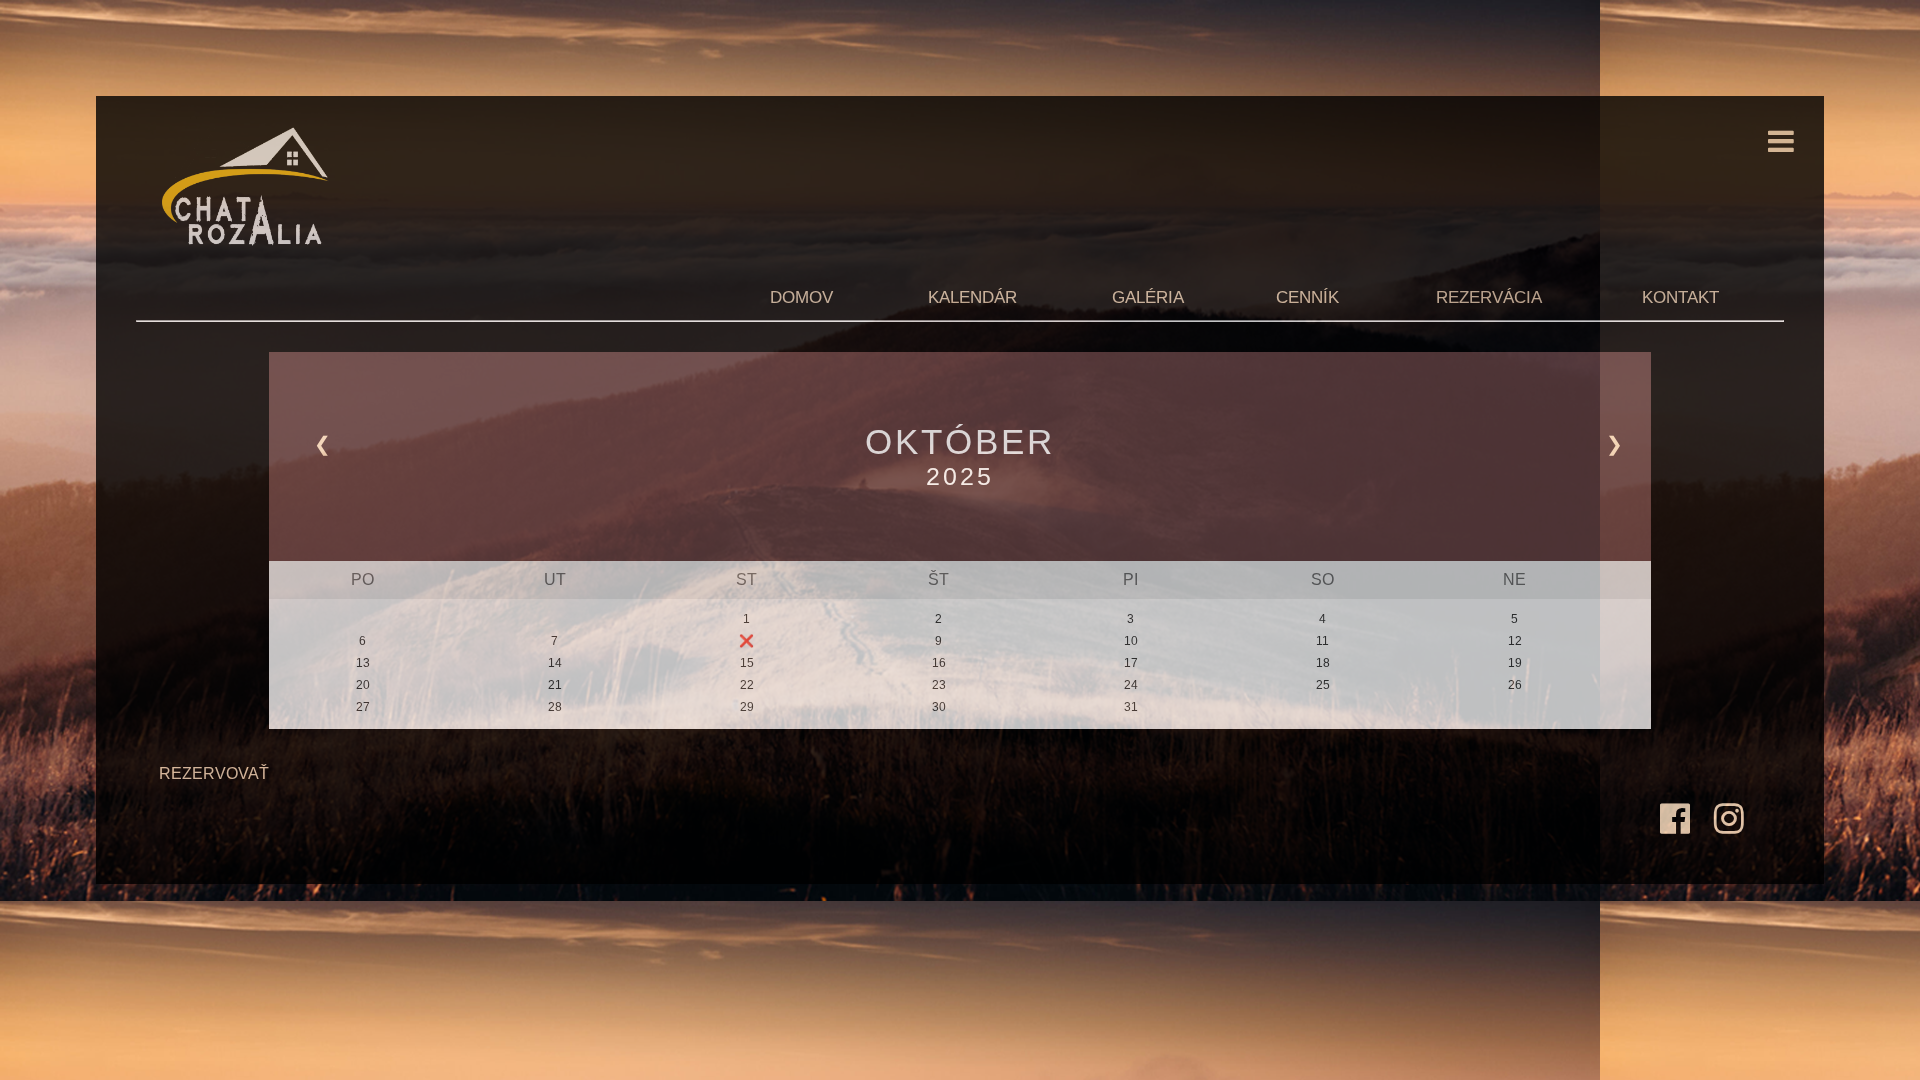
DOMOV (801, 297)
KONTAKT (1680, 297)
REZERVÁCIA (1489, 297)
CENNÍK (1307, 297)
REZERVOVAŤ (214, 773)
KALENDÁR (972, 297)
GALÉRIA (1148, 297)
